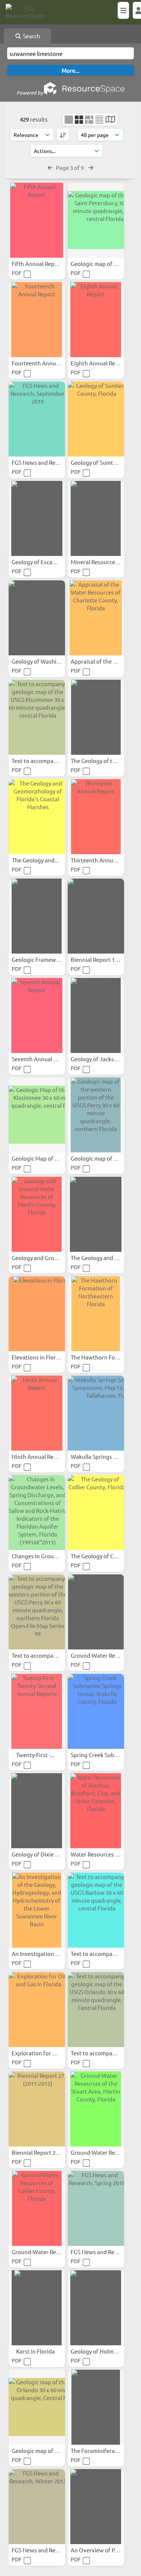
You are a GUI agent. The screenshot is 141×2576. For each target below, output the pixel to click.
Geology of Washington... (45, 661)
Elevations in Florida (38, 1357)
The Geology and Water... (103, 1258)
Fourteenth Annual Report (46, 363)
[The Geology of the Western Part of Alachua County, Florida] (96, 717)
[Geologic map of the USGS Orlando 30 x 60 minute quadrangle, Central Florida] (37, 2407)
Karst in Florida (36, 2351)
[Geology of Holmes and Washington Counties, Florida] (96, 2308)
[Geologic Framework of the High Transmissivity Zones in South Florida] (37, 916)
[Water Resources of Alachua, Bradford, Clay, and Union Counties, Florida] (96, 1811)
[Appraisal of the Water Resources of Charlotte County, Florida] (96, 618)
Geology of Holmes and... (103, 2351)
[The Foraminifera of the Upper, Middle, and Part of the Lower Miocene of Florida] (96, 2407)
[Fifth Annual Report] (37, 220)
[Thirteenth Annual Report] (96, 817)
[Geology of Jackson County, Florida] (96, 1015)
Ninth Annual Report (39, 1456)
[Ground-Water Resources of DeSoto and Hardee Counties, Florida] (96, 1612)
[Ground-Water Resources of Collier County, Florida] (37, 2208)
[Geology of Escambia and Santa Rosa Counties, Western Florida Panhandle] (37, 518)
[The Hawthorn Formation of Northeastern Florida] (96, 1314)
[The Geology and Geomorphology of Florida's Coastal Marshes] (37, 817)
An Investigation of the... (44, 1953)
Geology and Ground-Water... (49, 1258)
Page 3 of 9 (70, 167)
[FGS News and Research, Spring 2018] (96, 2208)
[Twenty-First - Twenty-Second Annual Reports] (37, 1711)
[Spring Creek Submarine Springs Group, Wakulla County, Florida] (96, 1711)
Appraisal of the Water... (102, 661)
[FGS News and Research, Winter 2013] (37, 2507)
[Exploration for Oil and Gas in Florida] (37, 2010)
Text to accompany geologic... (50, 761)
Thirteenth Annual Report (104, 860)
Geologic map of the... (99, 1158)
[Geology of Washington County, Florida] (37, 618)
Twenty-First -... (36, 1755)
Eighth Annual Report (99, 363)
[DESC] (63, 135)
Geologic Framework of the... (49, 959)
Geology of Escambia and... (47, 562)
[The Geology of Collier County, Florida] (96, 1513)
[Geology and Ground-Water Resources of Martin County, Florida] (37, 1214)
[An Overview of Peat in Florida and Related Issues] (96, 2507)
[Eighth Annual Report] (96, 320)
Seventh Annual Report (42, 1059)
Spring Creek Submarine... (104, 1755)
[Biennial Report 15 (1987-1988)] (96, 916)
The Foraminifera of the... (104, 2451)
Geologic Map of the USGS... (48, 1158)
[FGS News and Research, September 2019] (37, 419)
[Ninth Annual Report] (37, 1413)
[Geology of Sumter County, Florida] (96, 419)
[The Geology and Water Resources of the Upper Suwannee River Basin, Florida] (96, 1214)
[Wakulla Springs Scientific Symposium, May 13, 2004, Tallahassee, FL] (96, 1413)
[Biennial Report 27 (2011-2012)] (37, 2109)
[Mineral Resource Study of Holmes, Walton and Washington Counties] (96, 518)
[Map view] (110, 120)
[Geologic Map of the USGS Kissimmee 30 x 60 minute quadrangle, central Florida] (37, 1115)
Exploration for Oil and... (44, 2053)
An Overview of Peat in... (103, 2550)
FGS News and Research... (45, 462)
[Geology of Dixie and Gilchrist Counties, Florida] (37, 1811)
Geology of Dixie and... (41, 1854)
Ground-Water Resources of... (50, 2252)
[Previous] (50, 167)
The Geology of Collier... (101, 1556)
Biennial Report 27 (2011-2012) (51, 2152)
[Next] (91, 167)
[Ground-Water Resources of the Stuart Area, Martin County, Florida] (96, 2109)
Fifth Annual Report (38, 264)
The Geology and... (36, 860)
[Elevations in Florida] (37, 1314)
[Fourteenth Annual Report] (37, 320)
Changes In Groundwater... (46, 1556)
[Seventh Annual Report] (37, 1015)
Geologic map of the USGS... (48, 2451)
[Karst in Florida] (37, 2308)
